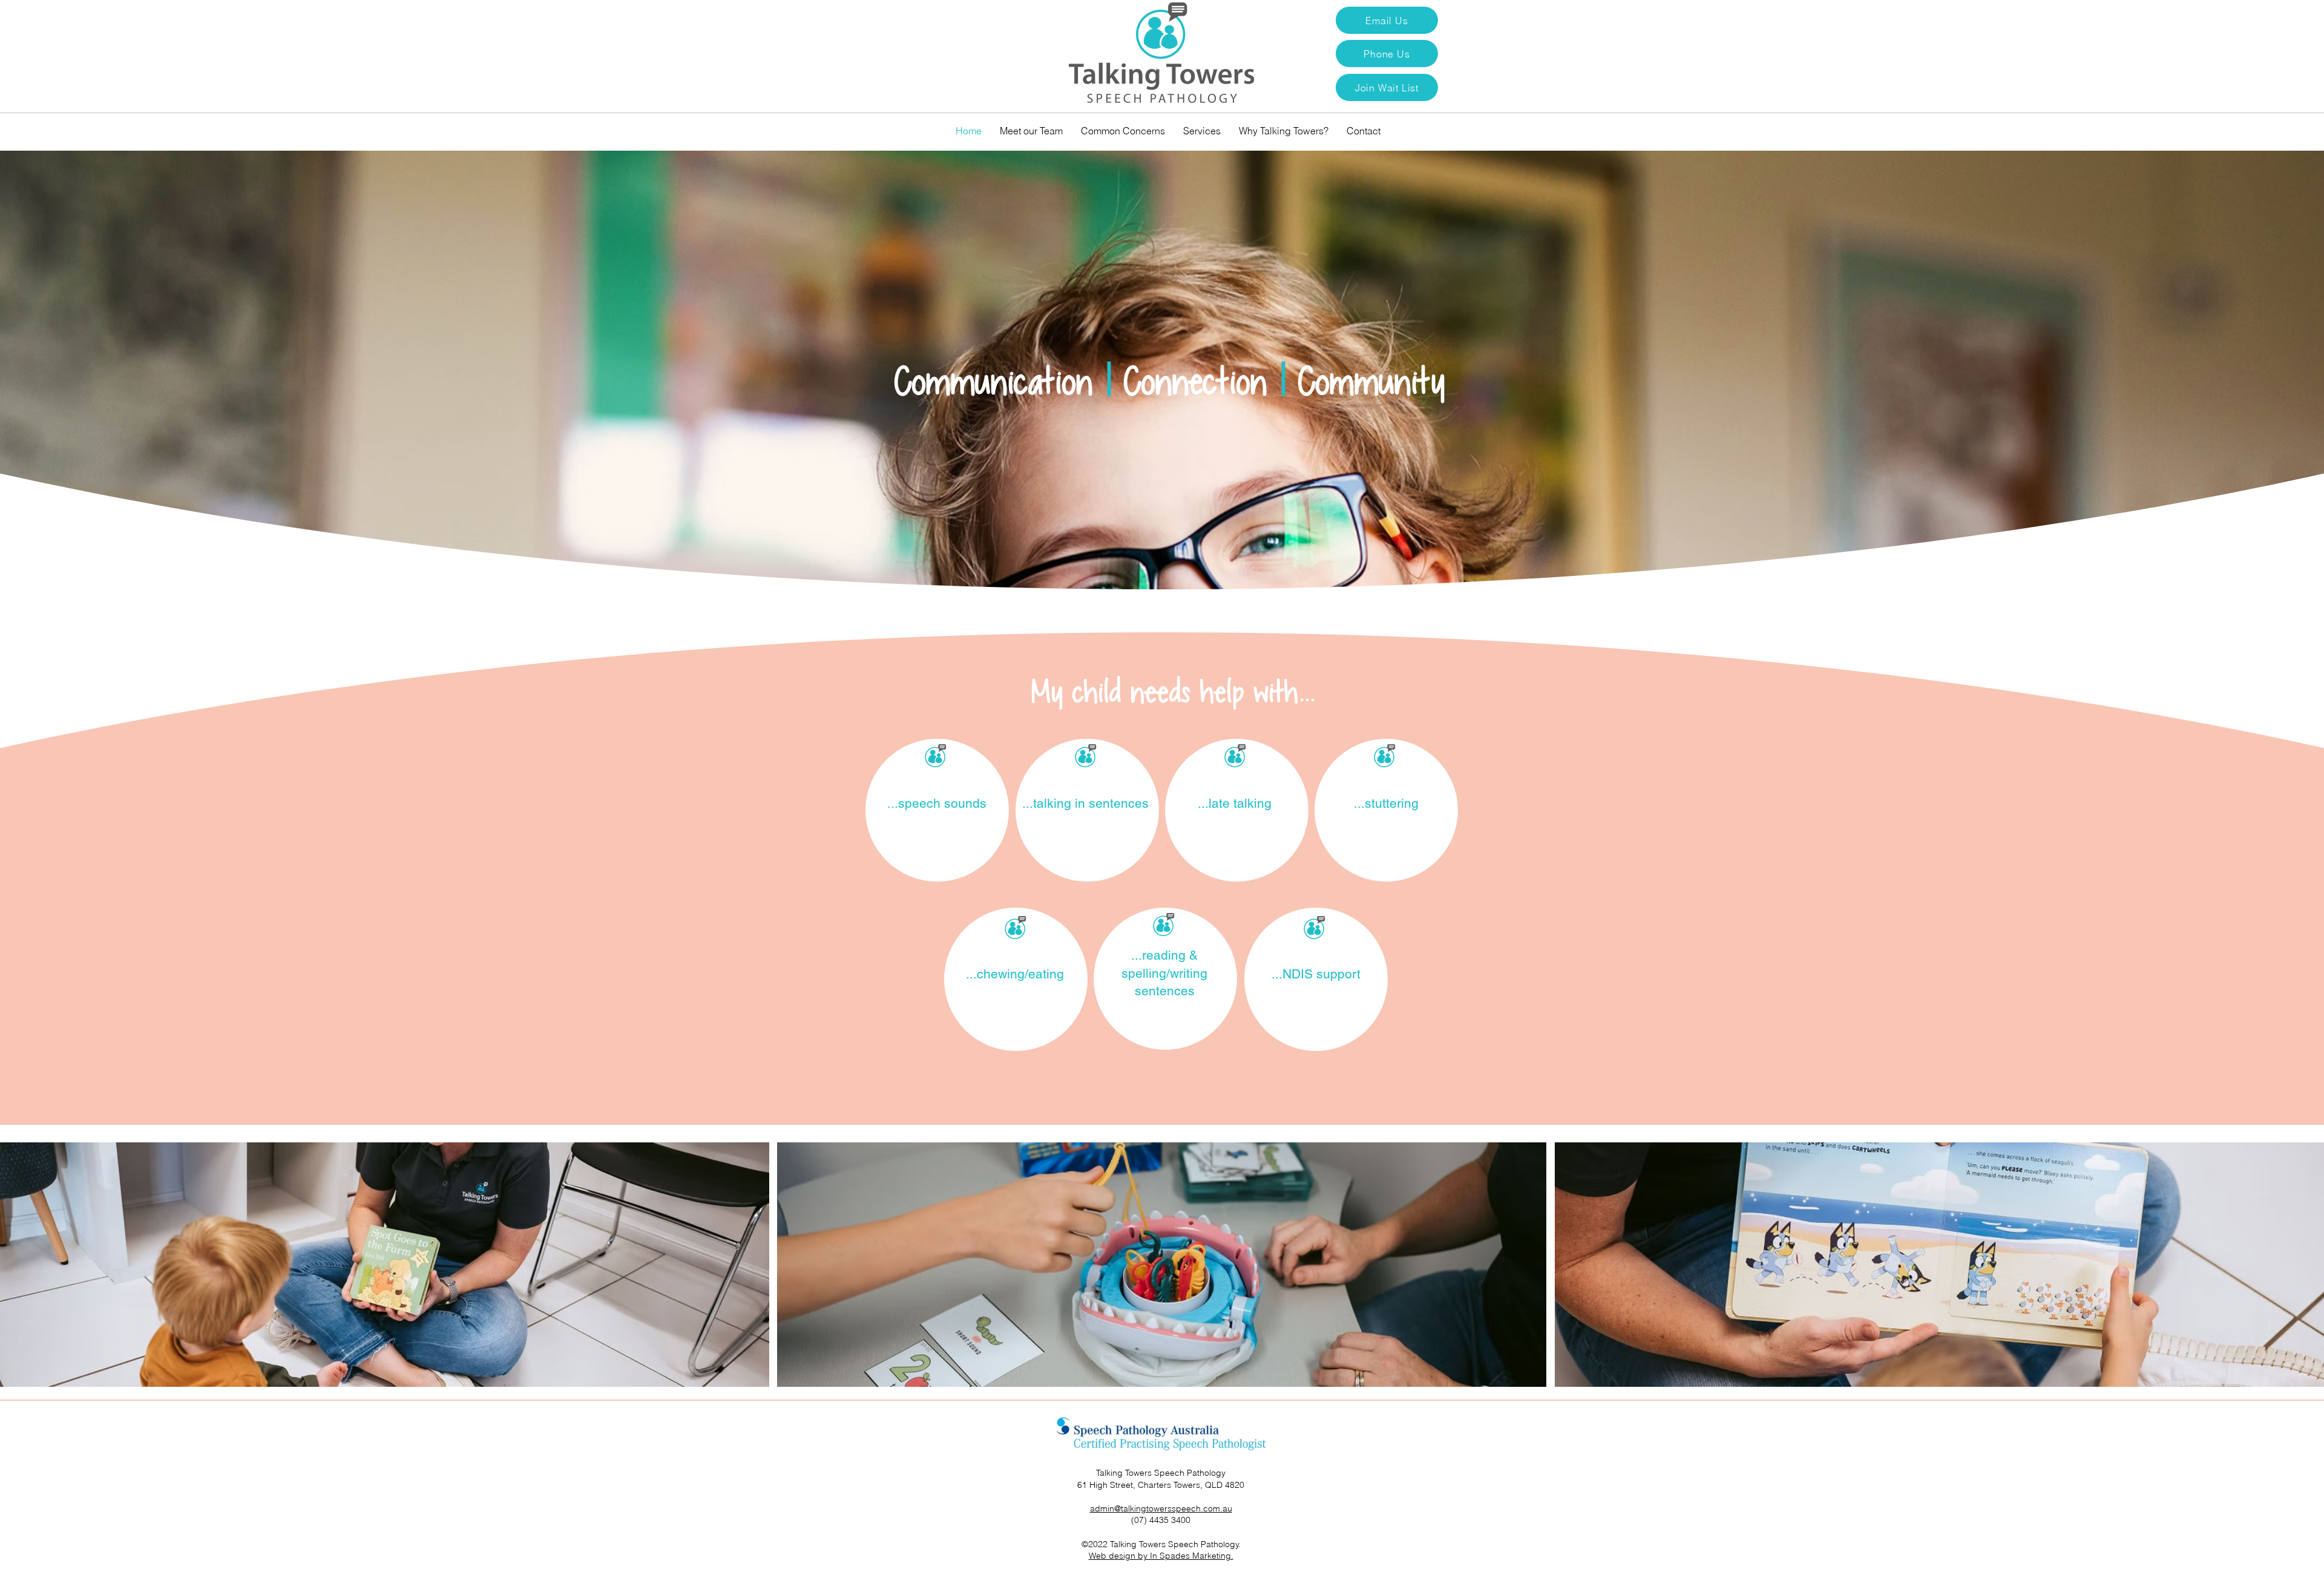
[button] (1387, 87)
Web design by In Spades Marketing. (1161, 1556)
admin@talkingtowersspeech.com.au (1161, 1508)
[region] (937, 810)
